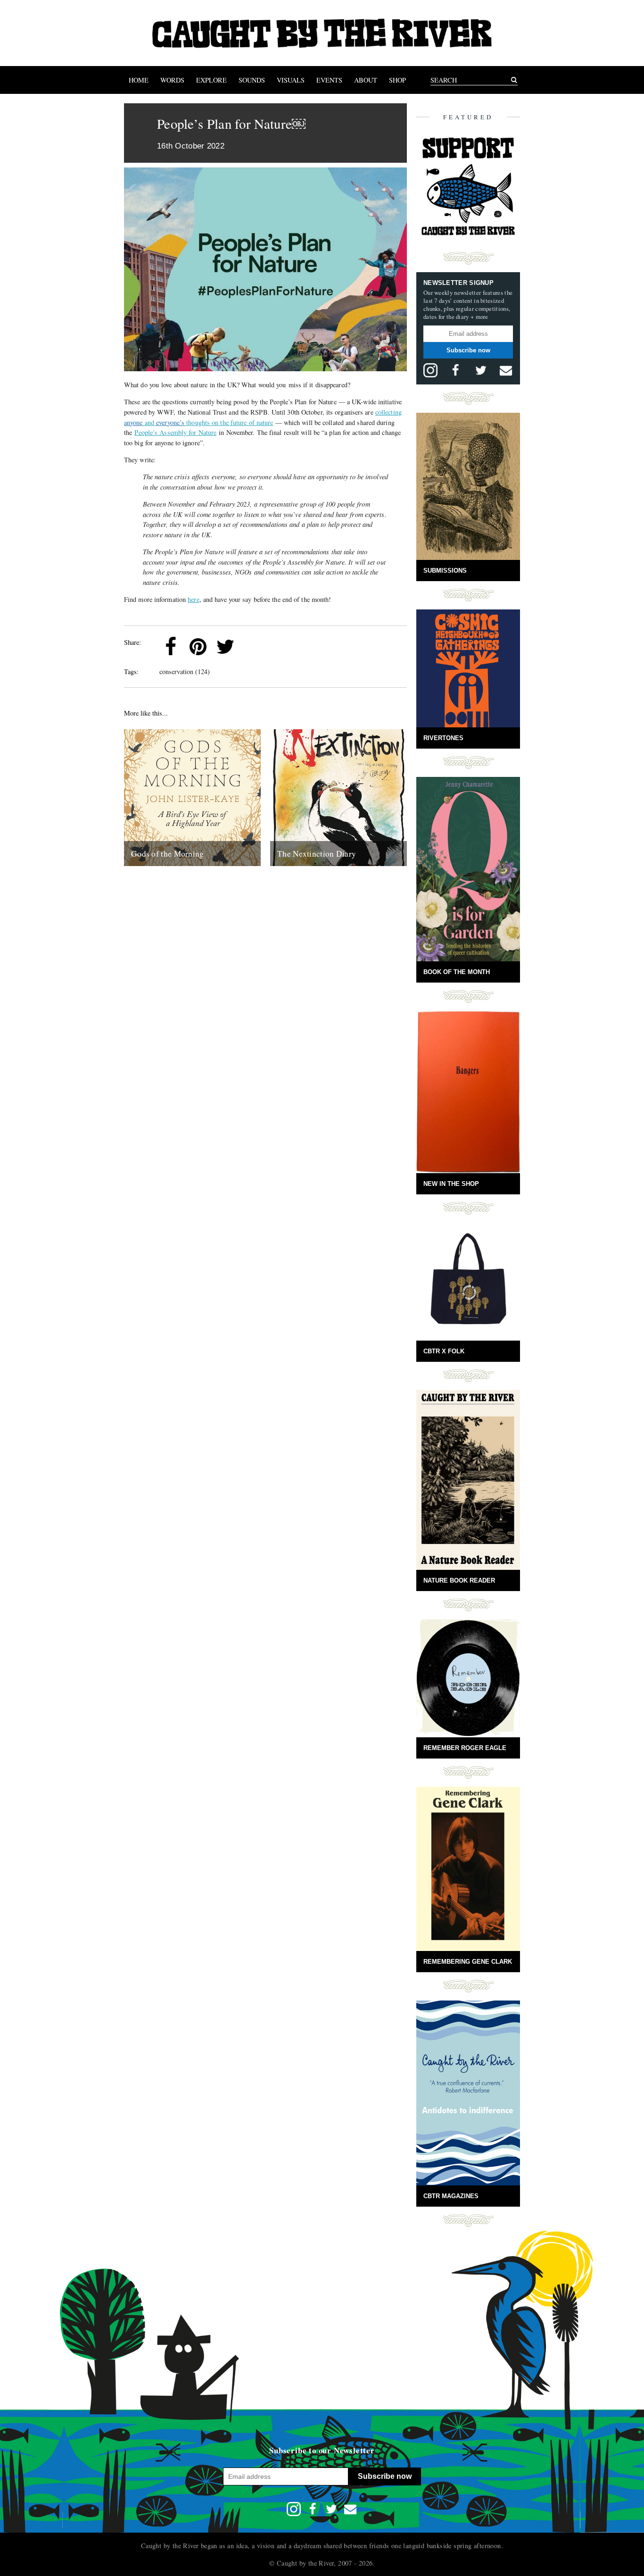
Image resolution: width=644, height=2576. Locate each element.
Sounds (252, 80)
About (366, 80)
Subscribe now (468, 350)
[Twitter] (225, 647)
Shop (397, 80)
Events (329, 80)
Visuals (291, 80)
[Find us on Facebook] (455, 370)
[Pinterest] (198, 647)
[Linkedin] (253, 647)
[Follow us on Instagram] (430, 370)
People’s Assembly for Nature (175, 432)
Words (172, 80)
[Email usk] (506, 370)
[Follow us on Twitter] (481, 370)
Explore (211, 80)
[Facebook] (171, 647)
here (193, 599)
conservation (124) (185, 671)
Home (139, 80)
